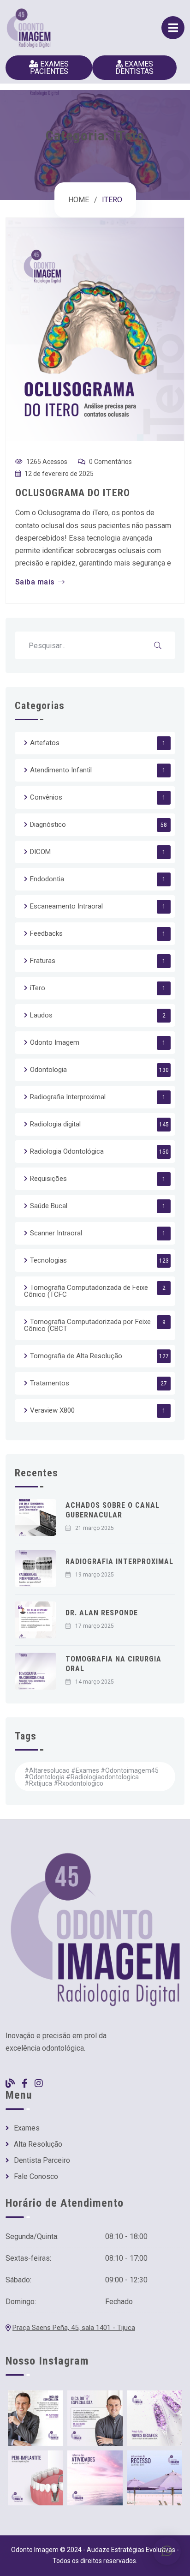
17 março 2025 (95, 1626)
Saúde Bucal (49, 1206)
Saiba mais (35, 582)
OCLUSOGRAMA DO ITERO (73, 493)
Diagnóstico (48, 825)
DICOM (40, 852)
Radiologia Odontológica (67, 1151)
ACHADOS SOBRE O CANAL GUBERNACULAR (113, 1510)
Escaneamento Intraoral (66, 906)
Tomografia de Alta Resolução (76, 1356)
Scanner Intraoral (56, 1233)
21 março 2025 (95, 1528)
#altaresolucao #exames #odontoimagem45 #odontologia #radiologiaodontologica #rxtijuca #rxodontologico (92, 1777)
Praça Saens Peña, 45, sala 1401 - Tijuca (74, 2328)
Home (79, 200)
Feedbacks (46, 933)
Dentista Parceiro (42, 2161)
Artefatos (45, 743)
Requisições (48, 1179)
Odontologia (48, 1070)
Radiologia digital (55, 1124)
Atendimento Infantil (61, 770)
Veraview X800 (52, 1410)
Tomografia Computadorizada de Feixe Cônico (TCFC (86, 1291)
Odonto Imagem (55, 1042)
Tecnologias (48, 1260)
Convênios (46, 797)
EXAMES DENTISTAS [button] (134, 68)
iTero (38, 988)
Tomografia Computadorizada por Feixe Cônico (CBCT (87, 1325)
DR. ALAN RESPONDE (102, 1613)
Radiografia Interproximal (68, 1097)
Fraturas (43, 961)
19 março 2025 (95, 1575)
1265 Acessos (47, 462)
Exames (27, 2128)
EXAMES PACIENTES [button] (50, 68)
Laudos (41, 1015)
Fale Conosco (36, 2177)
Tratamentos (50, 1383)
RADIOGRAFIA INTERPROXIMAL (119, 1562)
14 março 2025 (95, 1682)
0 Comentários (110, 462)
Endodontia (47, 879)
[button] (167, 2551)
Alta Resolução (38, 2144)
